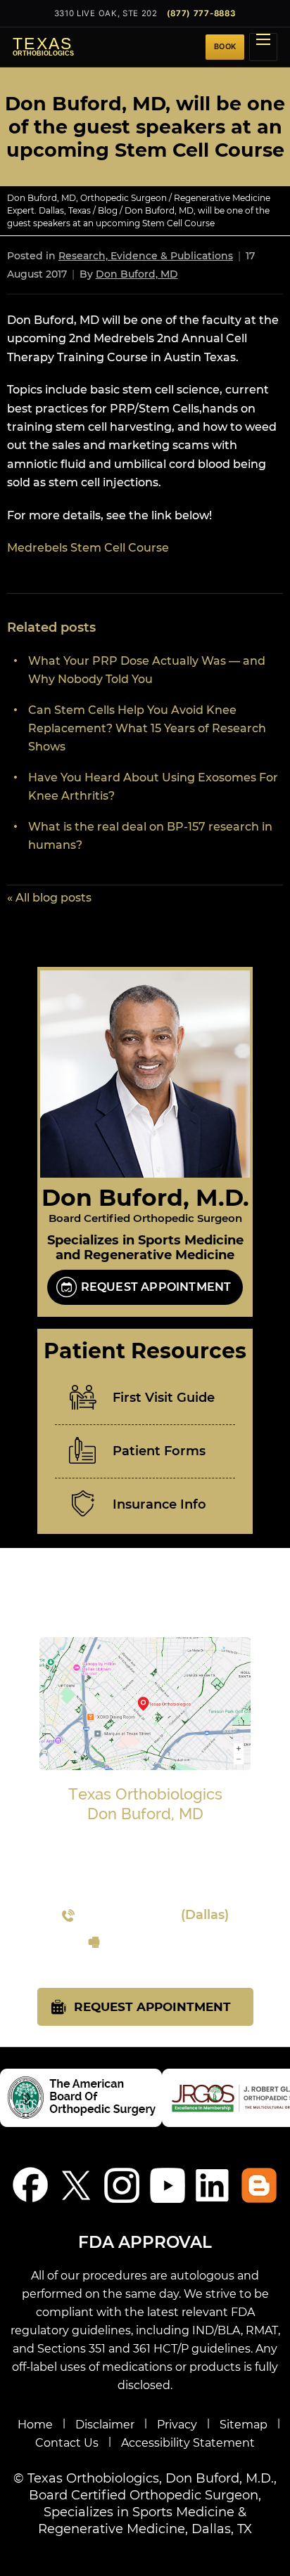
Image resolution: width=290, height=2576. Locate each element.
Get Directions (145, 1889)
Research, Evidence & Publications (146, 256)
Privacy (177, 2425)
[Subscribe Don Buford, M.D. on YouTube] (168, 2185)
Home (35, 2425)
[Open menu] (263, 47)
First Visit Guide (164, 1398)
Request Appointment (156, 1287)
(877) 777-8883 (202, 13)
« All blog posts (49, 898)
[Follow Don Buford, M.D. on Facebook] (31, 2185)
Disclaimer (105, 2425)
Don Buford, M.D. (145, 1197)
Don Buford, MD (137, 274)
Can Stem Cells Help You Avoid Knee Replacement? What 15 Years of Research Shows (147, 728)
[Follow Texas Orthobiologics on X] (76, 2185)
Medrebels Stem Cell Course (88, 548)
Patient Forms (159, 1451)
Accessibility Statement (188, 2443)
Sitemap (244, 2425)
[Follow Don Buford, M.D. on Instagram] (122, 2185)
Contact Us (67, 2443)
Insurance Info (159, 1504)
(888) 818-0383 (155, 1942)
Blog (108, 210)
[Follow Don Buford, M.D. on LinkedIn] (214, 2185)
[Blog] (259, 2185)
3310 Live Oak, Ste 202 (106, 13)
